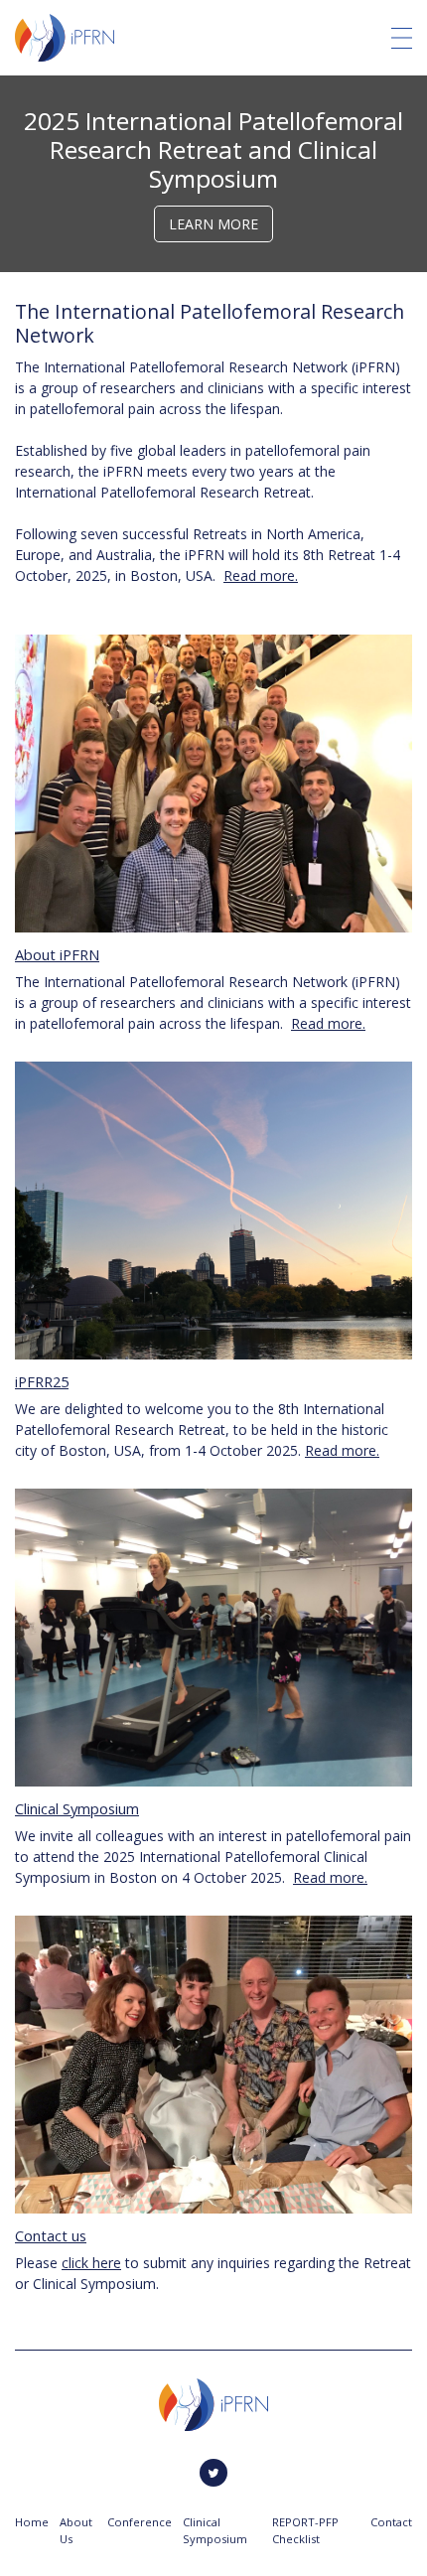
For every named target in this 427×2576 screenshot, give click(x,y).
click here (91, 2263)
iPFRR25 (42, 1381)
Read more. (261, 575)
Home (32, 2522)
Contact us (51, 2235)
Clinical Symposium (77, 1808)
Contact (391, 2522)
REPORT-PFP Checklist (305, 2530)
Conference (140, 2522)
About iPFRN (57, 954)
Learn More (213, 224)
